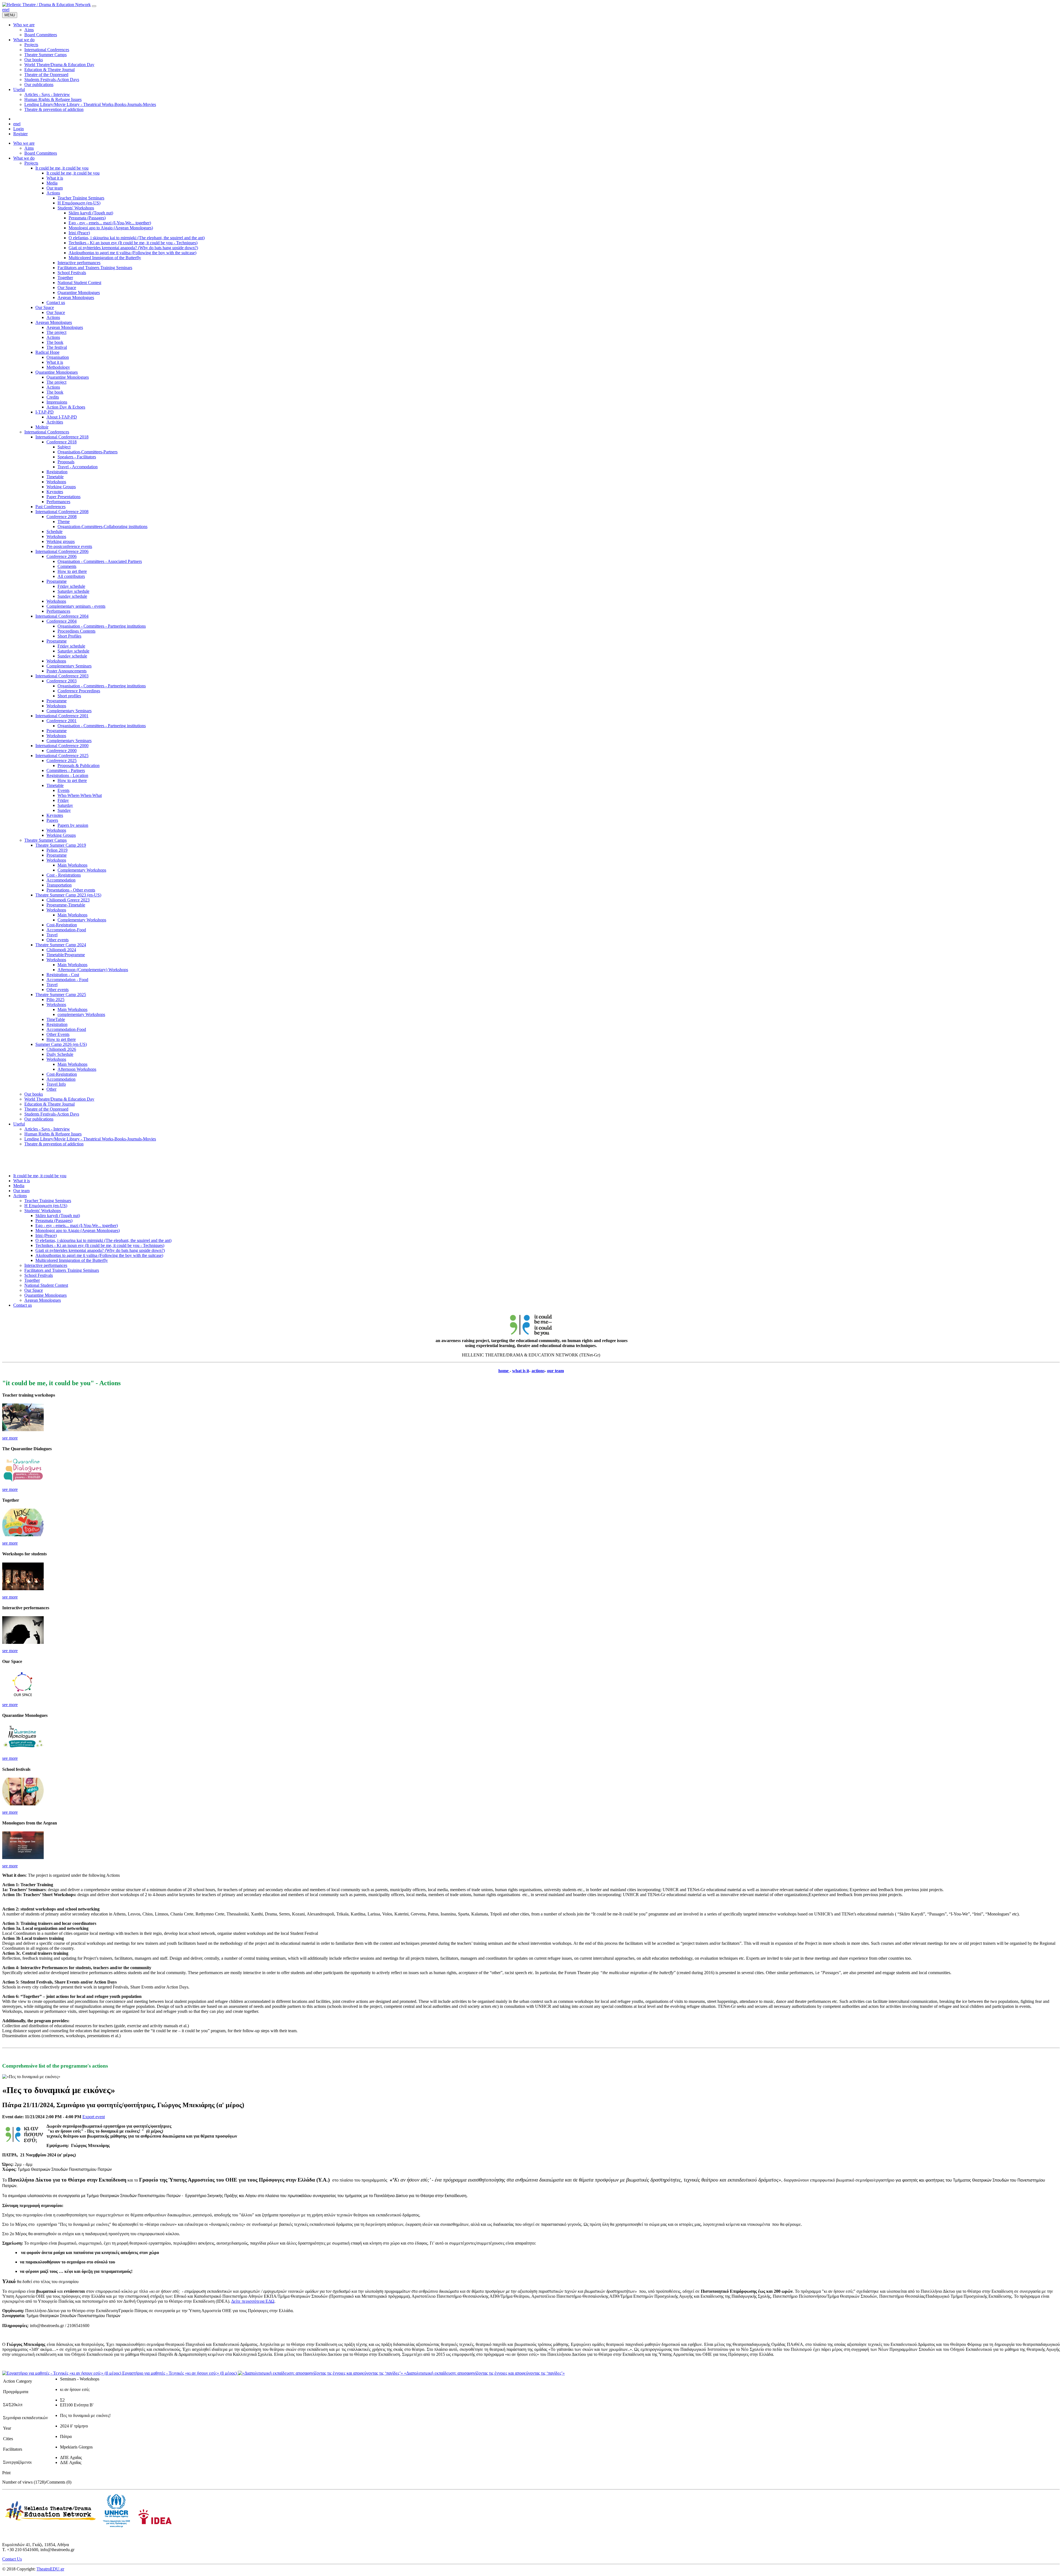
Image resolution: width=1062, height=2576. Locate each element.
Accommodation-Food (66, 930)
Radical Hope (47, 352)
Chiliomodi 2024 (61, 950)
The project (56, 332)
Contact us (56, 302)
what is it (521, 1371)
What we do (24, 158)
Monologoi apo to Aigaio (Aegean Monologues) (111, 228)
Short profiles (69, 696)
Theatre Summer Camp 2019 (61, 845)
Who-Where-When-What (80, 795)
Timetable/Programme (66, 955)
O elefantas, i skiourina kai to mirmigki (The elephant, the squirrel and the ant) (137, 238)
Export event (94, 2117)
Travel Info (56, 1084)
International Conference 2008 (62, 512)
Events (63, 790)
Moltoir (42, 427)
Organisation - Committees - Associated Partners (100, 561)
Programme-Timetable (66, 905)
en (4, 10)
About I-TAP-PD (62, 417)
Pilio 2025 (55, 1000)
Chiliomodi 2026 (61, 1049)
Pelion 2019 (57, 850)
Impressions (57, 402)
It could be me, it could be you (62, 168)
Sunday (64, 810)
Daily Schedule (60, 1054)
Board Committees (41, 153)
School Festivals (72, 273)
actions (538, 1371)
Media (52, 183)
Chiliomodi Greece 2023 (68, 900)
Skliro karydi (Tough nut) (91, 213)
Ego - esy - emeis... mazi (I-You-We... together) (110, 223)
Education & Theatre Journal (50, 1104)
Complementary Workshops (82, 870)
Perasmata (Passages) (87, 218)
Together (65, 278)
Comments (67, 566)
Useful (19, 1124)
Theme (64, 522)
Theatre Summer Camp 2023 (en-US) (68, 895)
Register (20, 134)
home (504, 1371)
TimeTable (56, 1019)
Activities (55, 422)
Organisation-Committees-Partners (88, 452)
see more (10, 1438)
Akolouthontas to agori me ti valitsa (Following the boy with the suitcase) (132, 253)
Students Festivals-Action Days (52, 1114)
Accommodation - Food (67, 980)
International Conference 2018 (62, 437)
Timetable (55, 477)
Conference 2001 (62, 721)
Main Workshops (72, 865)
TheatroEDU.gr (50, 2569)
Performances (58, 502)
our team (555, 1371)
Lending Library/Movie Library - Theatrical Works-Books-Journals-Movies (90, 1139)
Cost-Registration (62, 925)
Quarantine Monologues (79, 293)
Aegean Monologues (76, 297)
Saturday (65, 805)
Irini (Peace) (79, 233)
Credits (53, 397)
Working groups (61, 541)
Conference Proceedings (79, 691)
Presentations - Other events (71, 890)
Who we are (24, 143)
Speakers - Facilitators (77, 457)
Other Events (58, 1034)
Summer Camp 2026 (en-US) (61, 1044)
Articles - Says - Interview (47, 1129)
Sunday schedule (72, 596)
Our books (34, 1094)
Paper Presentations (63, 497)
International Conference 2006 (62, 551)
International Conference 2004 (62, 616)
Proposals (66, 462)
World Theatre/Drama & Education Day (59, 1099)
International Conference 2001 (62, 716)
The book (55, 342)
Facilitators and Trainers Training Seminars (95, 268)
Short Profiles (69, 636)
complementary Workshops (81, 1014)
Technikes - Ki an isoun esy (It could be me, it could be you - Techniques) (133, 243)
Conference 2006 (62, 556)
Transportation (59, 885)
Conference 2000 (62, 751)
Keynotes (55, 492)
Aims (29, 148)
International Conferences (47, 432)
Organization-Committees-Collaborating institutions (102, 527)
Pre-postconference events (69, 546)
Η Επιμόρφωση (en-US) (79, 203)
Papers (52, 820)
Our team (55, 188)
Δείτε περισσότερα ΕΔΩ (253, 2301)
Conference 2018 (62, 442)
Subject (64, 447)
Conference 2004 (62, 621)
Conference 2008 (62, 517)
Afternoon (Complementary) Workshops (93, 970)
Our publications (39, 1119)
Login (19, 129)
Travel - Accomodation (78, 467)
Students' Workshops (76, 208)
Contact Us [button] (12, 2559)
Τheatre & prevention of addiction (54, 1144)
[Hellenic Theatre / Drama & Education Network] (46, 5)
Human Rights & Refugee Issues (53, 1134)
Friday (63, 800)
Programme (57, 581)
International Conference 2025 (62, 756)
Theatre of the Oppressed (46, 1109)
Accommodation (61, 880)
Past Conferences (50, 507)
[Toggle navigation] (94, 6)
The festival (57, 347)
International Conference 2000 (62, 746)
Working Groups (61, 487)
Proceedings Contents (76, 631)
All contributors (71, 576)
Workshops (56, 482)
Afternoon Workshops (77, 1069)
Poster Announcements (67, 671)
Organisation (58, 357)
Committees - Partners (66, 770)
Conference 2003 (62, 681)
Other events (58, 940)
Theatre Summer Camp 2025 (61, 995)
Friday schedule (71, 586)
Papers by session (73, 825)
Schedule (54, 531)
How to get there (72, 571)
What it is (55, 178)
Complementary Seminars (69, 666)
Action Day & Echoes (66, 407)
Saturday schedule (73, 591)
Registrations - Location (67, 775)
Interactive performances (79, 263)
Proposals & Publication (79, 765)
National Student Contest (79, 283)
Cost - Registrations (64, 875)
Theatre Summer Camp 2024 (61, 945)
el (8, 10)
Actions (53, 193)
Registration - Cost (63, 975)
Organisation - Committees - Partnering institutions (102, 626)
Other (51, 1089)
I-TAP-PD (45, 412)
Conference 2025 (62, 761)
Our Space (67, 288)
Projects (31, 163)
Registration (57, 472)
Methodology (58, 367)
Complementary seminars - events (76, 606)
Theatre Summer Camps (45, 840)
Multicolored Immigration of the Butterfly (105, 258)
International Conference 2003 (62, 676)
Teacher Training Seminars (81, 198)
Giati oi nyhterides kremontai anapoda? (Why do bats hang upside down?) (133, 248)
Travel (52, 935)
